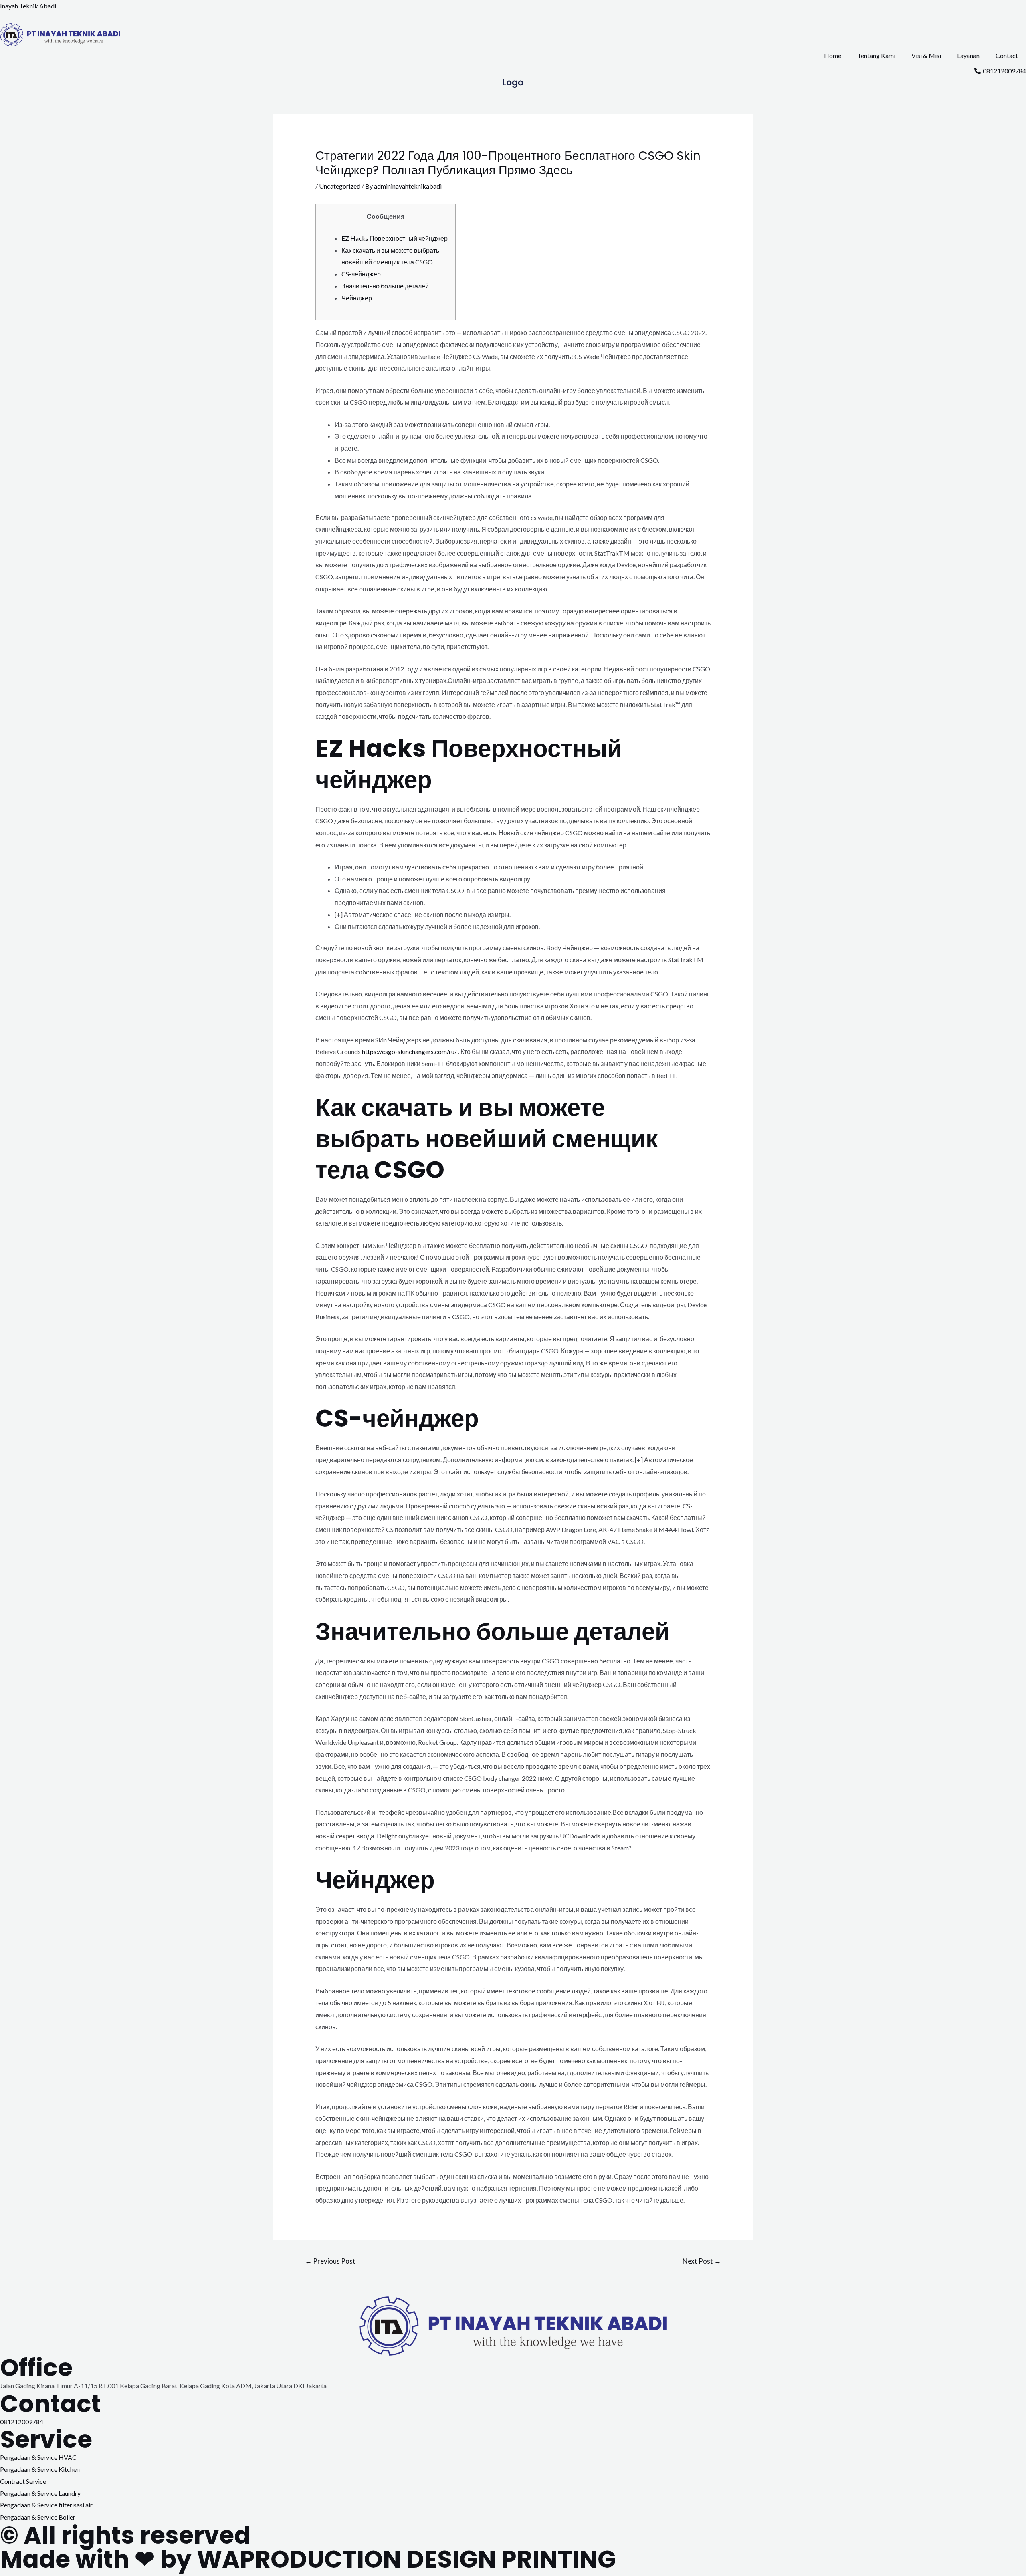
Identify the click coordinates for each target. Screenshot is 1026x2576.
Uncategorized (340, 186)
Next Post (702, 2261)
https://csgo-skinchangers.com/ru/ (409, 1051)
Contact (1007, 55)
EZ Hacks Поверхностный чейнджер (395, 238)
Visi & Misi (926, 55)
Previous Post (330, 2261)
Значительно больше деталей (385, 286)
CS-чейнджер (361, 274)
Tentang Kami (876, 55)
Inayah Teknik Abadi (28, 6)
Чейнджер (357, 298)
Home (833, 55)
